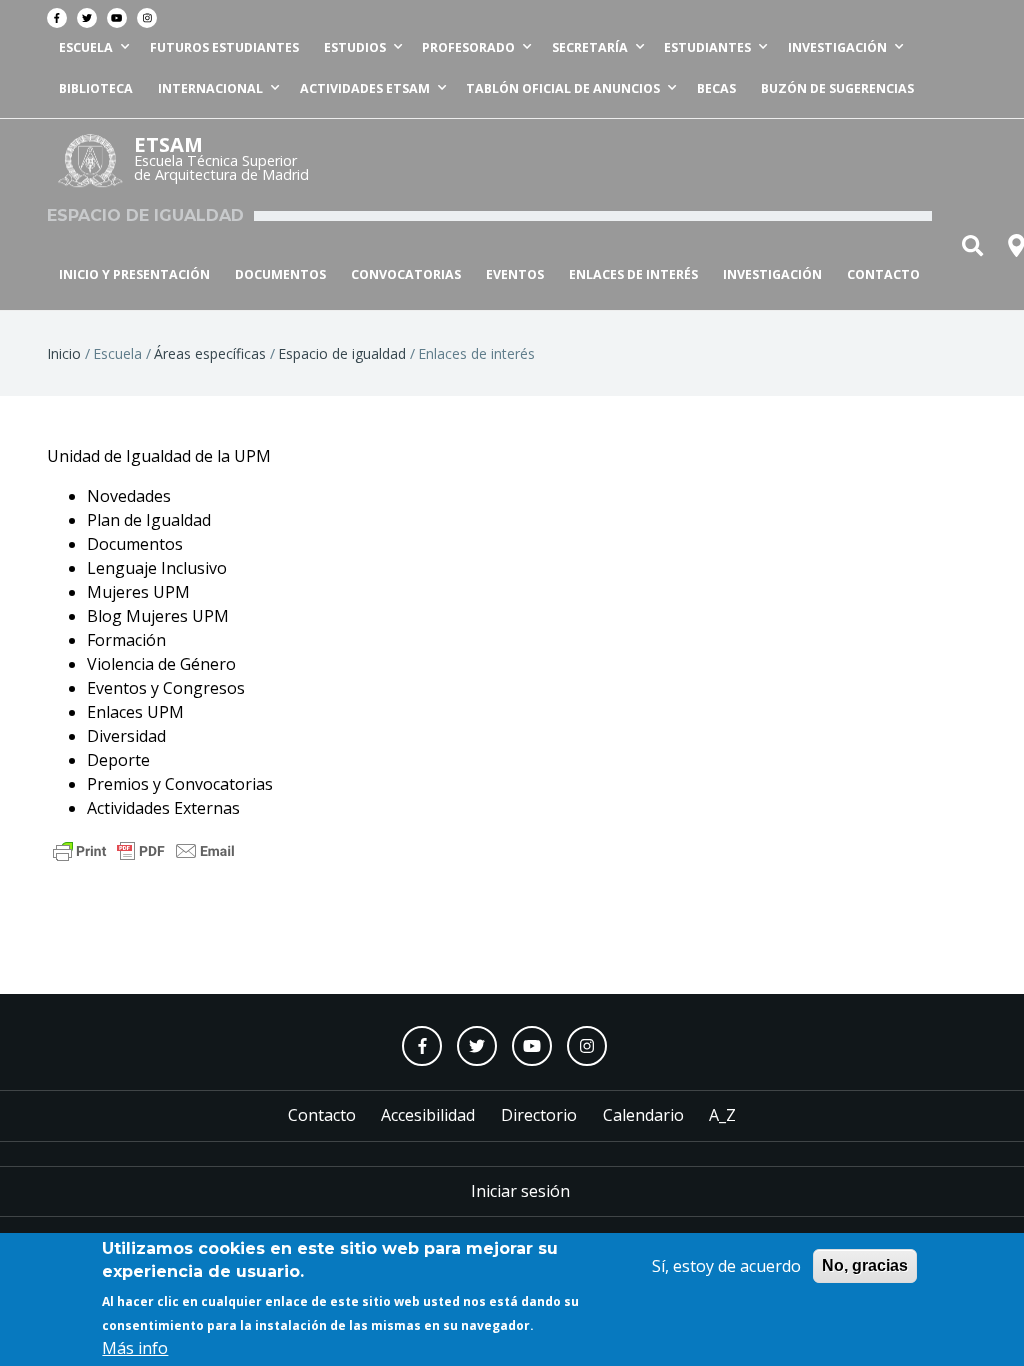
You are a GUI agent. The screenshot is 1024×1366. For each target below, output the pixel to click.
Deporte (118, 760)
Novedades (129, 496)
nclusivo (196, 568)
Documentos (280, 274)
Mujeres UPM (138, 592)
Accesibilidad (428, 1115)
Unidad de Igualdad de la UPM (159, 456)
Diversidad (126, 736)
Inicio (64, 353)
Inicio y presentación (134, 274)
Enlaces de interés (633, 274)
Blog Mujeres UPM (158, 616)
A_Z (722, 1115)
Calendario (643, 1115)
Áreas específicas (210, 353)
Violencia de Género (161, 664)
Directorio (539, 1115)
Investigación (772, 274)
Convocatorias (406, 274)
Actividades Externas (163, 808)
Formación (126, 640)
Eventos (515, 274)
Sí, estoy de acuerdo (726, 1266)
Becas (716, 88)
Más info (135, 1348)
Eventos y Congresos (166, 688)
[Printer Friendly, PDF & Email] (144, 849)
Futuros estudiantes (224, 47)
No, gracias (865, 1265)
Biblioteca (96, 88)
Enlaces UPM (135, 712)
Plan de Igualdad (149, 520)
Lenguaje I (126, 568)
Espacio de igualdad (342, 353)
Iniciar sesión (520, 1191)
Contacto (883, 274)
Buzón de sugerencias (837, 88)
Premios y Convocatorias (180, 784)
